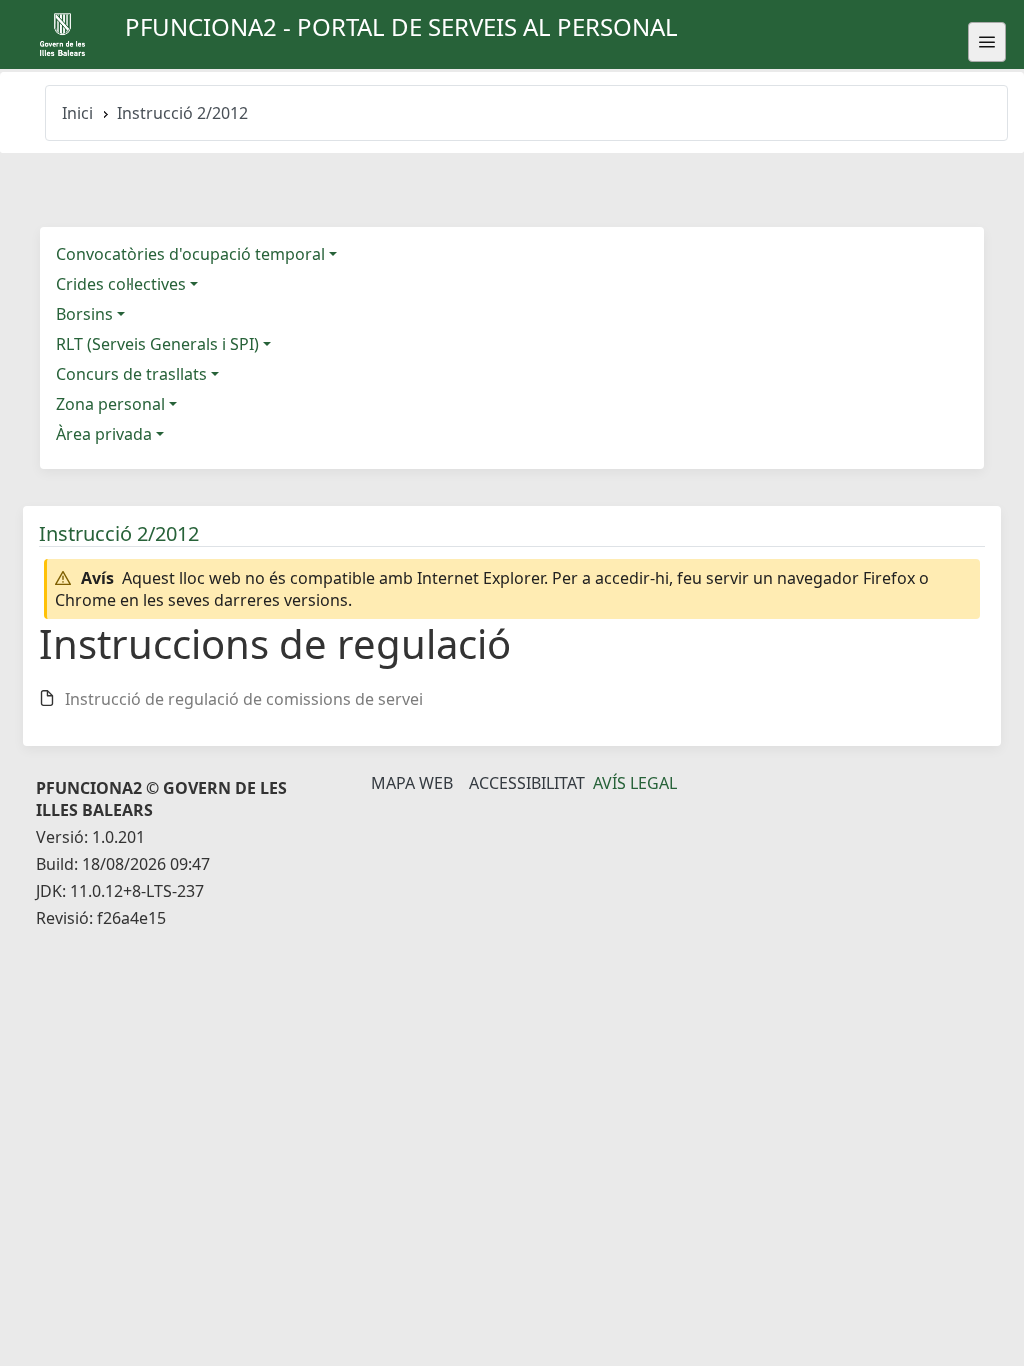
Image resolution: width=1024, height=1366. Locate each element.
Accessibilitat (527, 783)
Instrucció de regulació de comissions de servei (244, 699)
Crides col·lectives (121, 284)
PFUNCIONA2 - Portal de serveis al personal (401, 26)
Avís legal (635, 783)
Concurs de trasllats (131, 374)
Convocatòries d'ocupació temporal (190, 254)
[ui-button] (987, 42)
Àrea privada (104, 434)
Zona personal (110, 404)
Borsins (84, 314)
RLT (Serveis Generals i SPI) (157, 344)
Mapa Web (412, 783)
